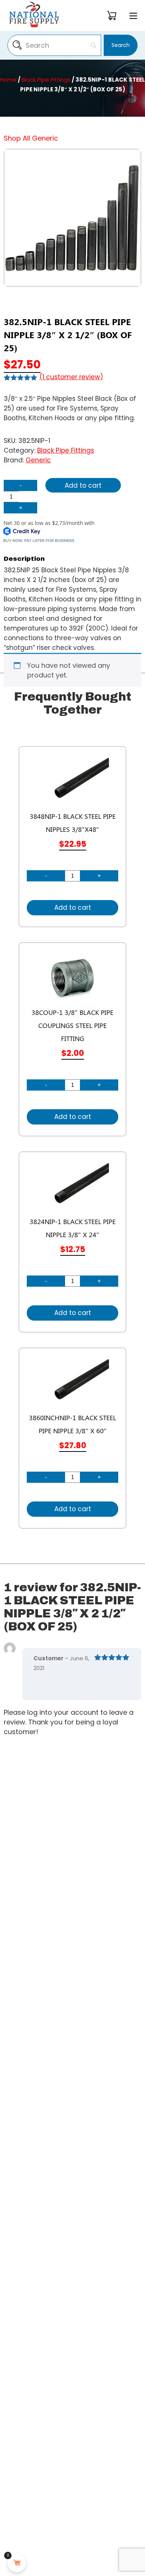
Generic (38, 460)
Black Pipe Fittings (46, 80)
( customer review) (71, 377)
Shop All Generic (31, 138)
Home (8, 80)
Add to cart (83, 485)
